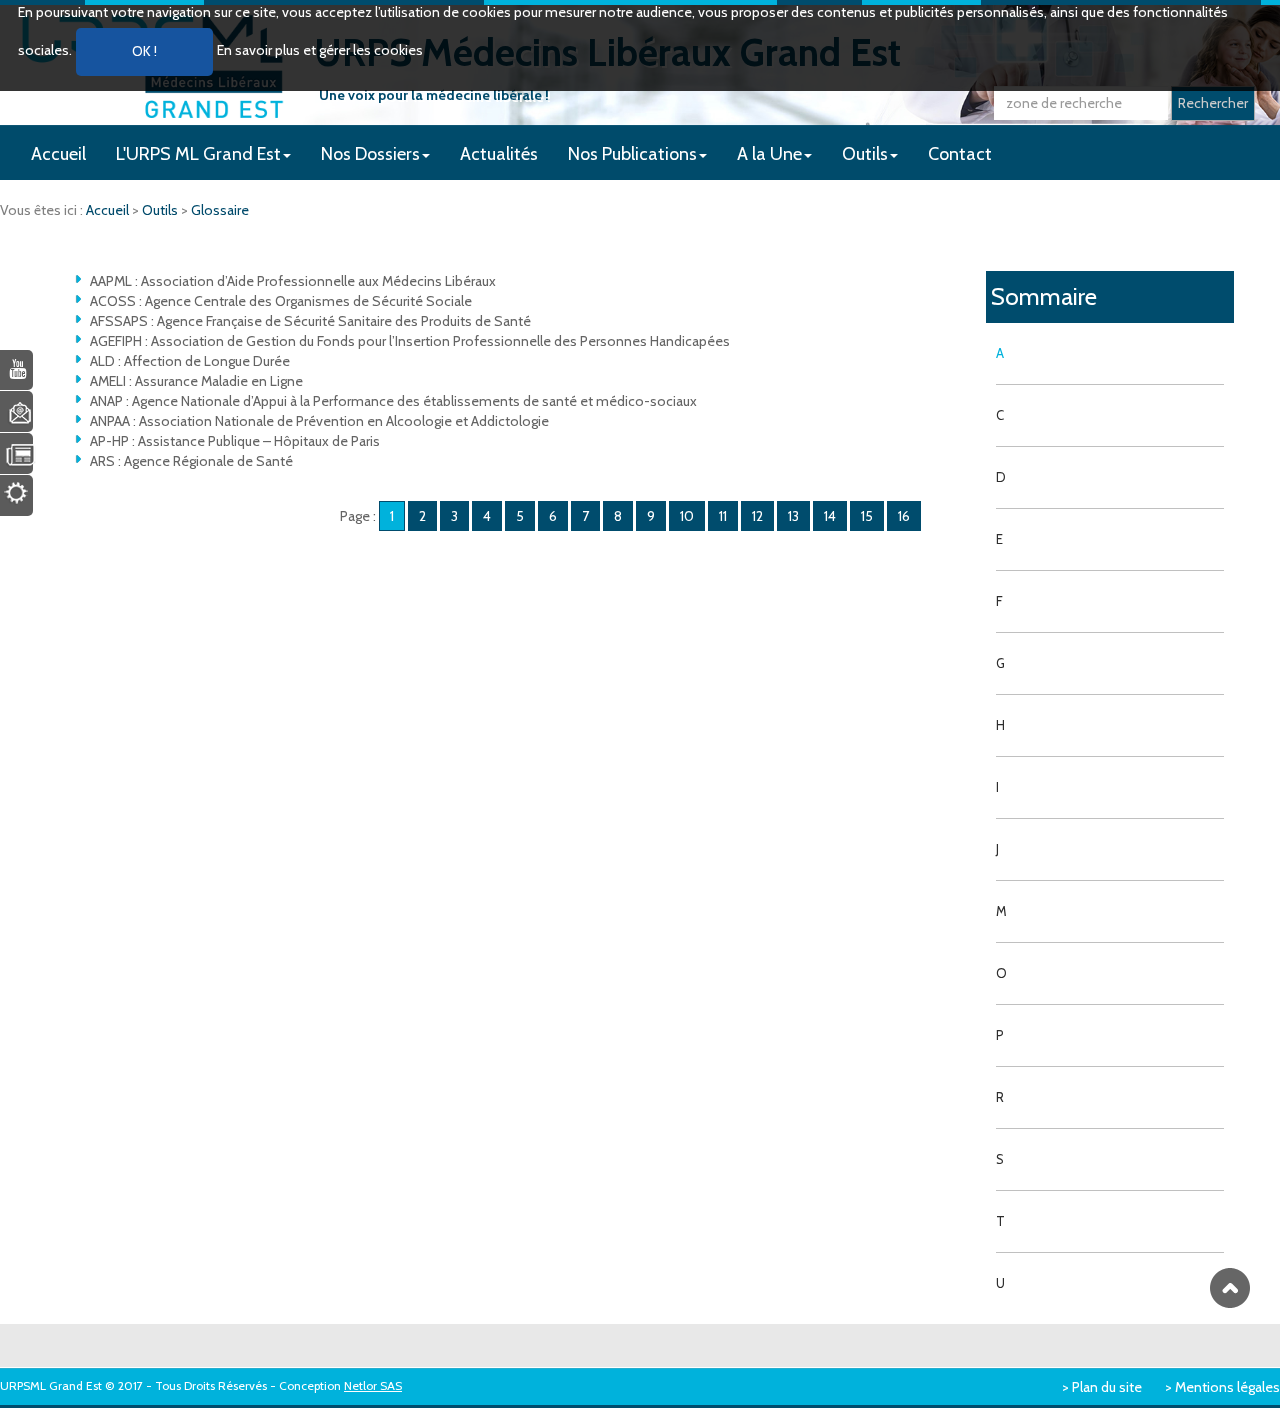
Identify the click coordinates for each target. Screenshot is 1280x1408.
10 (687, 516)
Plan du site (1107, 1387)
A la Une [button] (769, 154)
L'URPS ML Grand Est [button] (198, 154)
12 (757, 516)
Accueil (58, 154)
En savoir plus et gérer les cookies (320, 50)
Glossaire (220, 210)
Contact (960, 154)
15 (867, 516)
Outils (161, 210)
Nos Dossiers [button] (370, 154)
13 (793, 516)
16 (904, 516)
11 (723, 516)
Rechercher (1213, 103)
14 (830, 516)
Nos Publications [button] (632, 154)
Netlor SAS (373, 1385)
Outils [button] (865, 154)
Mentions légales (1227, 1387)
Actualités (499, 154)
